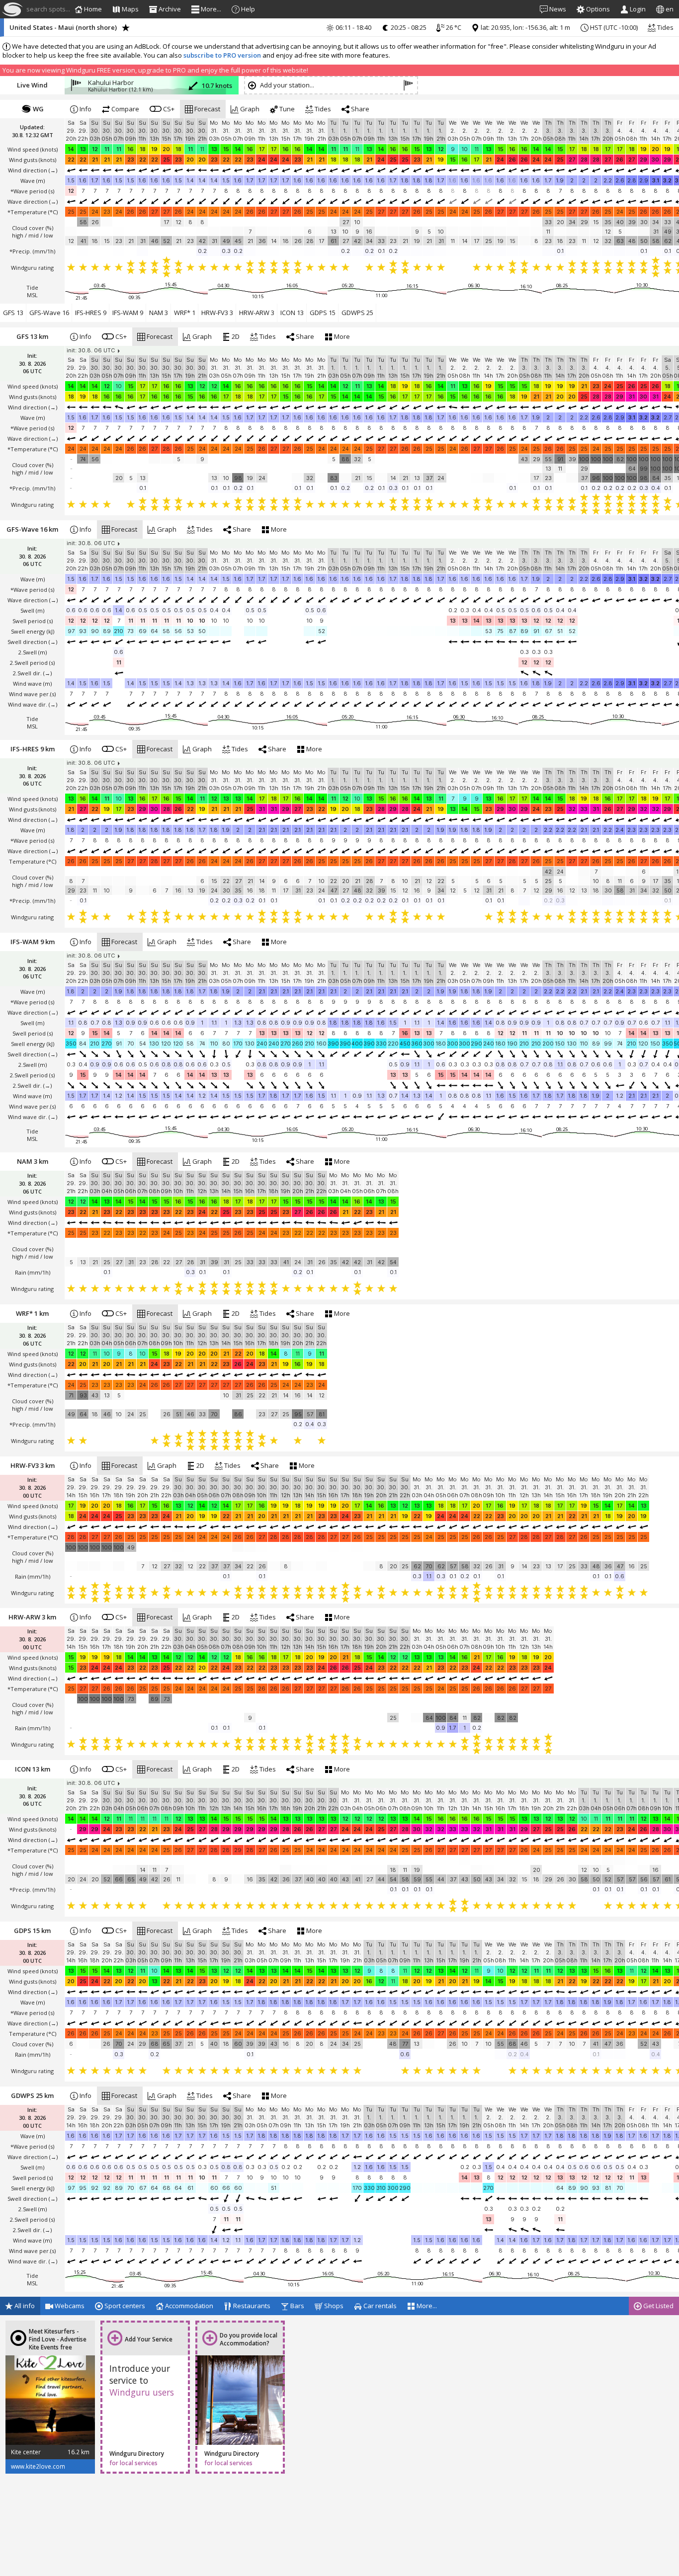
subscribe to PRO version (222, 55)
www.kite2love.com (38, 2466)
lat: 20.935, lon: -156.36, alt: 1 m (525, 27)
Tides (665, 27)
